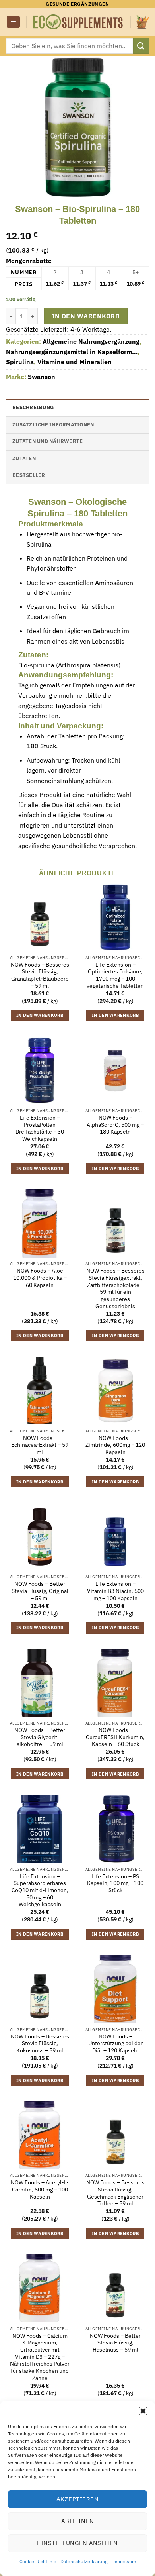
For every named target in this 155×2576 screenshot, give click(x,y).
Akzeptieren (77, 2499)
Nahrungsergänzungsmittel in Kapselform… (72, 352)
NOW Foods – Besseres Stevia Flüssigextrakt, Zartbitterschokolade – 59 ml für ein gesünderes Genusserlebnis (115, 1288)
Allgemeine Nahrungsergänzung (91, 341)
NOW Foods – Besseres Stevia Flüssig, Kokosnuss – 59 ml (40, 2044)
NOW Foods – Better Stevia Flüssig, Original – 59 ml (40, 1591)
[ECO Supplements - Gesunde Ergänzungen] (78, 22)
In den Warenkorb (86, 316)
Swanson (42, 377)
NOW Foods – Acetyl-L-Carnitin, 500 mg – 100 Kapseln (40, 2190)
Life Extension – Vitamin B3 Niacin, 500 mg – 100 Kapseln (115, 1591)
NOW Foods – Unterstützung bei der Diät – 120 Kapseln (115, 2044)
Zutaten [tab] (24, 458)
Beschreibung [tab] (33, 407)
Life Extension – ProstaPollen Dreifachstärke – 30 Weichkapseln (40, 1128)
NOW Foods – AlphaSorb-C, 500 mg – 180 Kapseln (115, 1125)
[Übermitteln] (141, 46)
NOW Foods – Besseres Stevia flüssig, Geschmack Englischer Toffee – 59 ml (115, 2193)
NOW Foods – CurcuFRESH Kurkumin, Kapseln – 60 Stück (115, 1737)
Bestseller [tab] (29, 475)
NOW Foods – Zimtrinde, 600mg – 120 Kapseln (115, 1445)
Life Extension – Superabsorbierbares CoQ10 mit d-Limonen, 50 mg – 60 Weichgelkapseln (40, 1891)
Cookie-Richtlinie (38, 2561)
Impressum (124, 2561)
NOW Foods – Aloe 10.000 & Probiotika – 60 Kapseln (40, 1278)
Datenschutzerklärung (84, 2561)
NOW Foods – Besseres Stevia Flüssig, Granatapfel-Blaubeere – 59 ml (40, 975)
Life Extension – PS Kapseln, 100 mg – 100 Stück (115, 1883)
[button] (143, 2411)
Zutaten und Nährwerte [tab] (47, 441)
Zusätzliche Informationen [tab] (53, 425)
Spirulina (20, 362)
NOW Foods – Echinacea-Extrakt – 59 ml (40, 1445)
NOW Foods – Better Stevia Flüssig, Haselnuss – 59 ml (115, 2343)
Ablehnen (78, 2521)
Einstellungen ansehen (77, 2543)
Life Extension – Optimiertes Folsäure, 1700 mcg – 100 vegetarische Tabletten (115, 975)
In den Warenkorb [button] (40, 1015)
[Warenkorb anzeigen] (143, 22)
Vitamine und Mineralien (75, 362)
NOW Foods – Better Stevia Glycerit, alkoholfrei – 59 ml (40, 1737)
